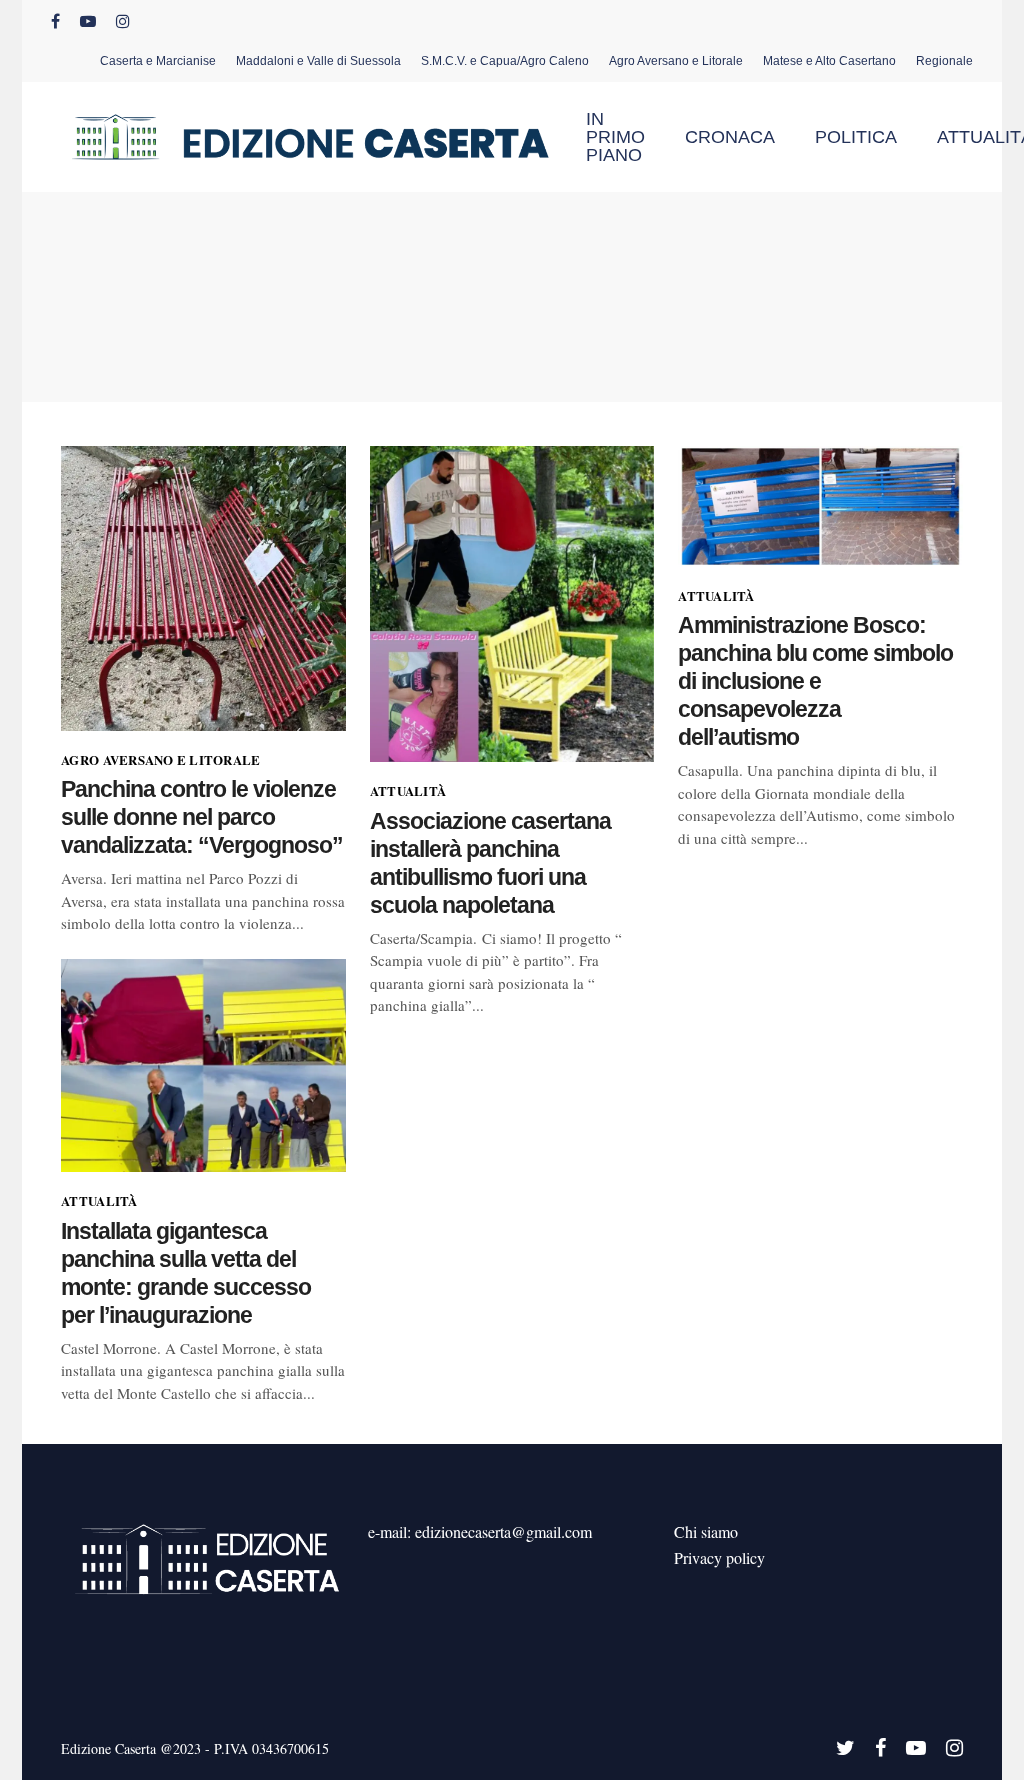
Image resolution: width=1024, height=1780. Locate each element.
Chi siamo (706, 1531)
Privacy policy (719, 1557)
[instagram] (123, 21)
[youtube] (88, 21)
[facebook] (55, 21)
